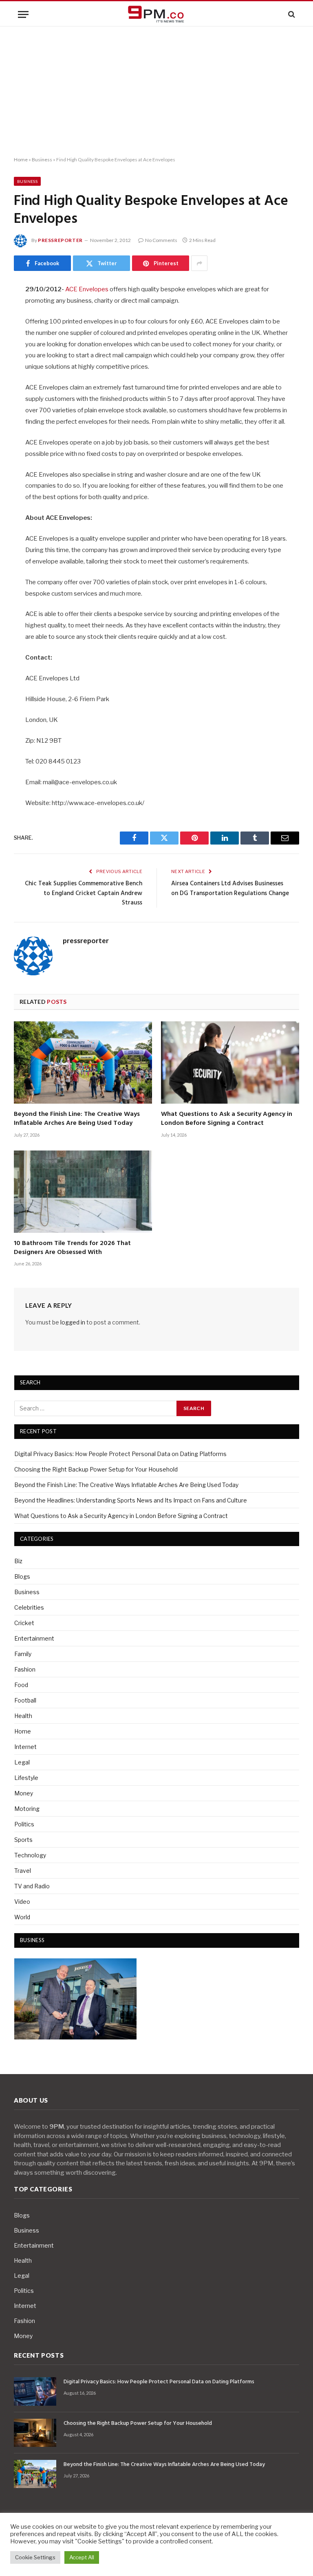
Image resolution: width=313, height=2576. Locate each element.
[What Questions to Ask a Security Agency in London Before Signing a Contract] (230, 1063)
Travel (23, 1871)
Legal (22, 1762)
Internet (25, 1747)
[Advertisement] (156, 92)
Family (23, 1654)
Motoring (27, 1809)
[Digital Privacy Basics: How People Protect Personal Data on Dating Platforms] (35, 2391)
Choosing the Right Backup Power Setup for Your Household (96, 1469)
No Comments (161, 240)
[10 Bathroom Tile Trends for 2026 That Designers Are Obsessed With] (83, 1192)
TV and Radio (32, 1886)
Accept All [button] (82, 2557)
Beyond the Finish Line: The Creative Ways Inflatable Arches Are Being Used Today (77, 1119)
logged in (73, 1322)
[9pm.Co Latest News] (156, 14)
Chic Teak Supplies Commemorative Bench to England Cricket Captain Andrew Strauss (84, 893)
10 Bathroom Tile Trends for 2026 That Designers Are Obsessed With (72, 1248)
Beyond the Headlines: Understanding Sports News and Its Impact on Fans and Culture (131, 1500)
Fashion (25, 1669)
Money (24, 1793)
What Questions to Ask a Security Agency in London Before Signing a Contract (227, 1119)
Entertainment (34, 1638)
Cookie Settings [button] (35, 2557)
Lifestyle (26, 1778)
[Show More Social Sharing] (199, 263)
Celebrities (29, 1607)
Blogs (22, 1576)
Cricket (24, 1623)
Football (25, 1700)
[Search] (291, 14)
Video (22, 1902)
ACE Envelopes (87, 289)
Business (42, 159)
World (22, 1917)
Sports (23, 1840)
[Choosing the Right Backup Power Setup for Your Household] (35, 2433)
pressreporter (60, 240)
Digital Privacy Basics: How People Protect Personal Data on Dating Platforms (120, 1454)
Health (23, 1716)
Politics (24, 1824)
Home (21, 159)
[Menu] (23, 14)
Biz (18, 1561)
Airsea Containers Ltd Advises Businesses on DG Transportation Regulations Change (230, 889)
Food (21, 1685)
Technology (30, 1855)
